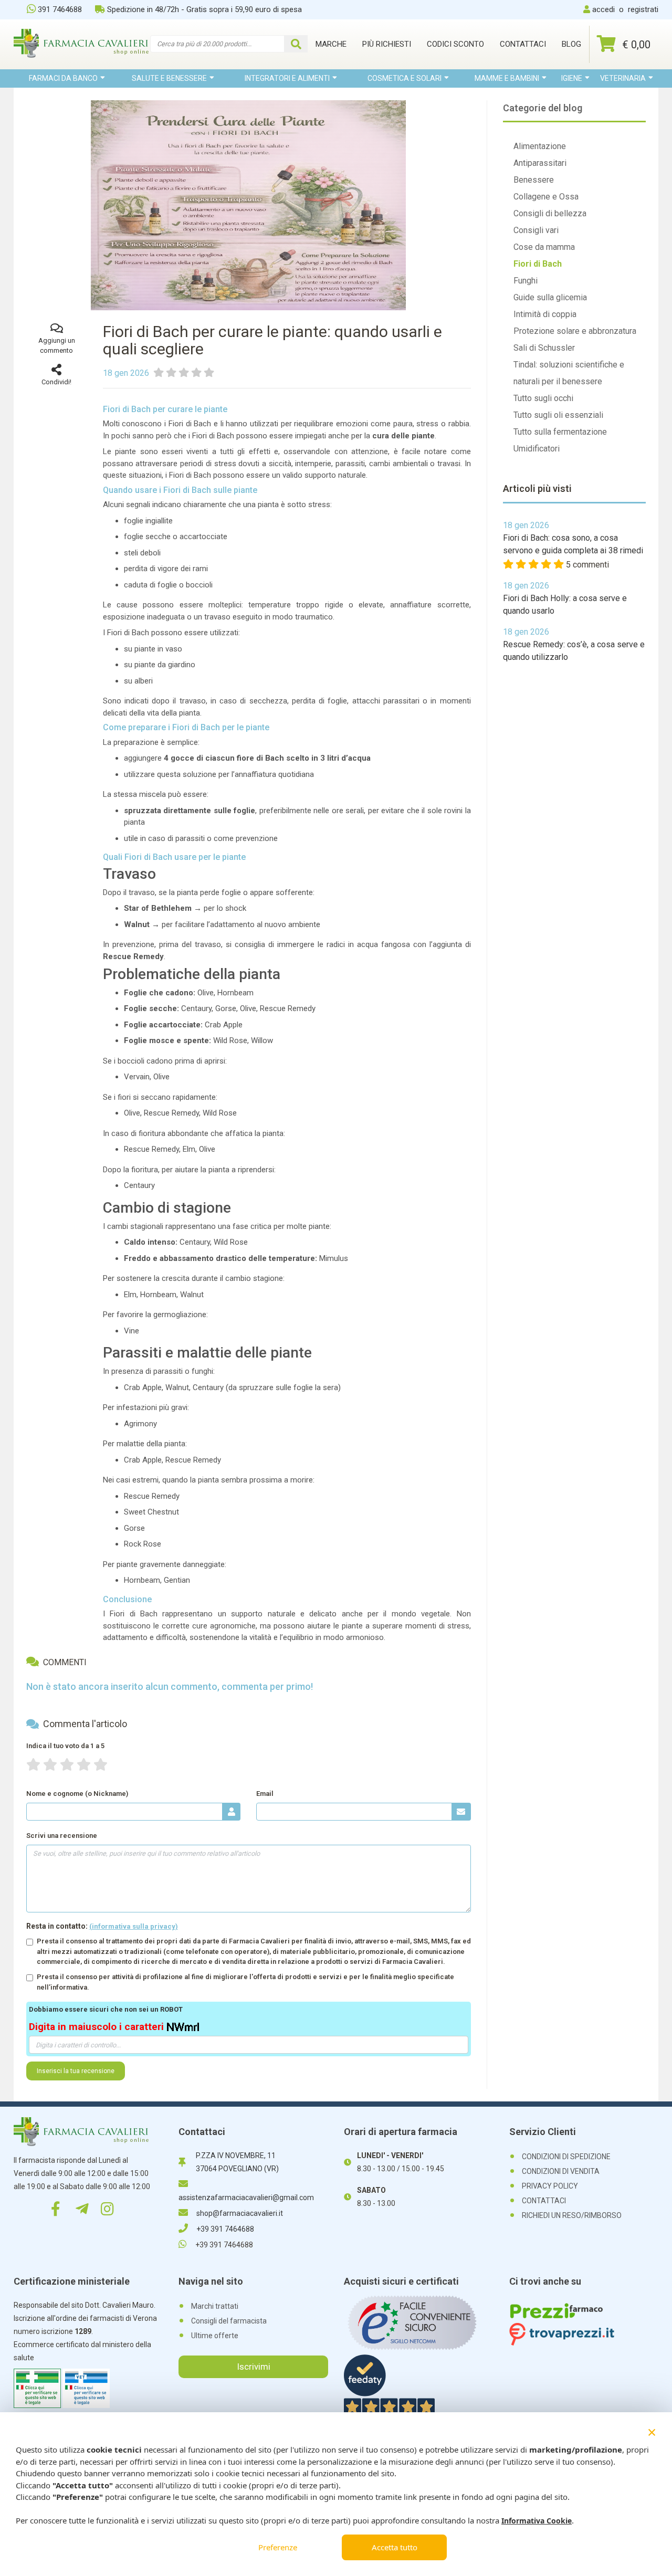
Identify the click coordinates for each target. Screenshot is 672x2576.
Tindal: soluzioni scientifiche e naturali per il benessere (569, 373)
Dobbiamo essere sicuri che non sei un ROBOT (106, 2009)
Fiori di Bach (538, 264)
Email (265, 1794)
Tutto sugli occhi (543, 398)
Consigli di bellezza (550, 213)
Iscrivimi (254, 2367)
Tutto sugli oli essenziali (558, 415)
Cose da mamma (544, 247)
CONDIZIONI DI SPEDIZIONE (566, 2157)
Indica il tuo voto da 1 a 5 (65, 1746)
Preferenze (278, 2547)
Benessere (534, 180)
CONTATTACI (544, 2201)
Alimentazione (540, 146)
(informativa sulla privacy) (134, 1926)
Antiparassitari (540, 163)
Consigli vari (536, 230)
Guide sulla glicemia (550, 297)
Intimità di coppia (545, 314)
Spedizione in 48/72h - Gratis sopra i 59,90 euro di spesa (204, 9)
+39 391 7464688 (225, 2229)
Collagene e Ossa (546, 197)
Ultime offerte (215, 2336)
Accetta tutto (395, 2547)
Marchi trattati (215, 2306)
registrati (643, 9)
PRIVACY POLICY (550, 2186)
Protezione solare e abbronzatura (575, 331)
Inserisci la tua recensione (76, 2071)
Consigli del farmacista (229, 2321)
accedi (603, 9)
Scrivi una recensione (62, 1836)
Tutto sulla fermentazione (560, 432)
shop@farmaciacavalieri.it (240, 2213)
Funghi (526, 281)
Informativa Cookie (537, 2521)
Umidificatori (537, 449)
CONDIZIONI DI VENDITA (561, 2171)
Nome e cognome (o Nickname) (77, 1794)
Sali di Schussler (544, 348)
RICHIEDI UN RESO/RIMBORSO (572, 2215)
